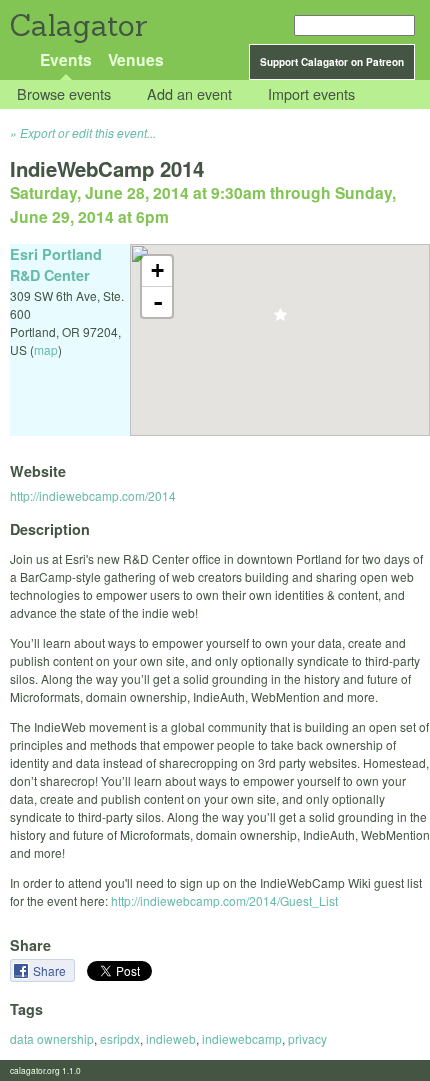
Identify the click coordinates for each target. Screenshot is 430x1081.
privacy (307, 1038)
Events (66, 59)
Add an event (189, 94)
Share (51, 970)
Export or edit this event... (88, 132)
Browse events (64, 94)
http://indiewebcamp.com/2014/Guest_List (224, 900)
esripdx (120, 1038)
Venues (136, 59)
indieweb (171, 1038)
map (46, 349)
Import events (311, 94)
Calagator (77, 25)
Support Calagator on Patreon (332, 62)
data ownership (52, 1038)
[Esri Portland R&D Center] (280, 320)
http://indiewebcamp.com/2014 (93, 495)
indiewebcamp (242, 1038)
